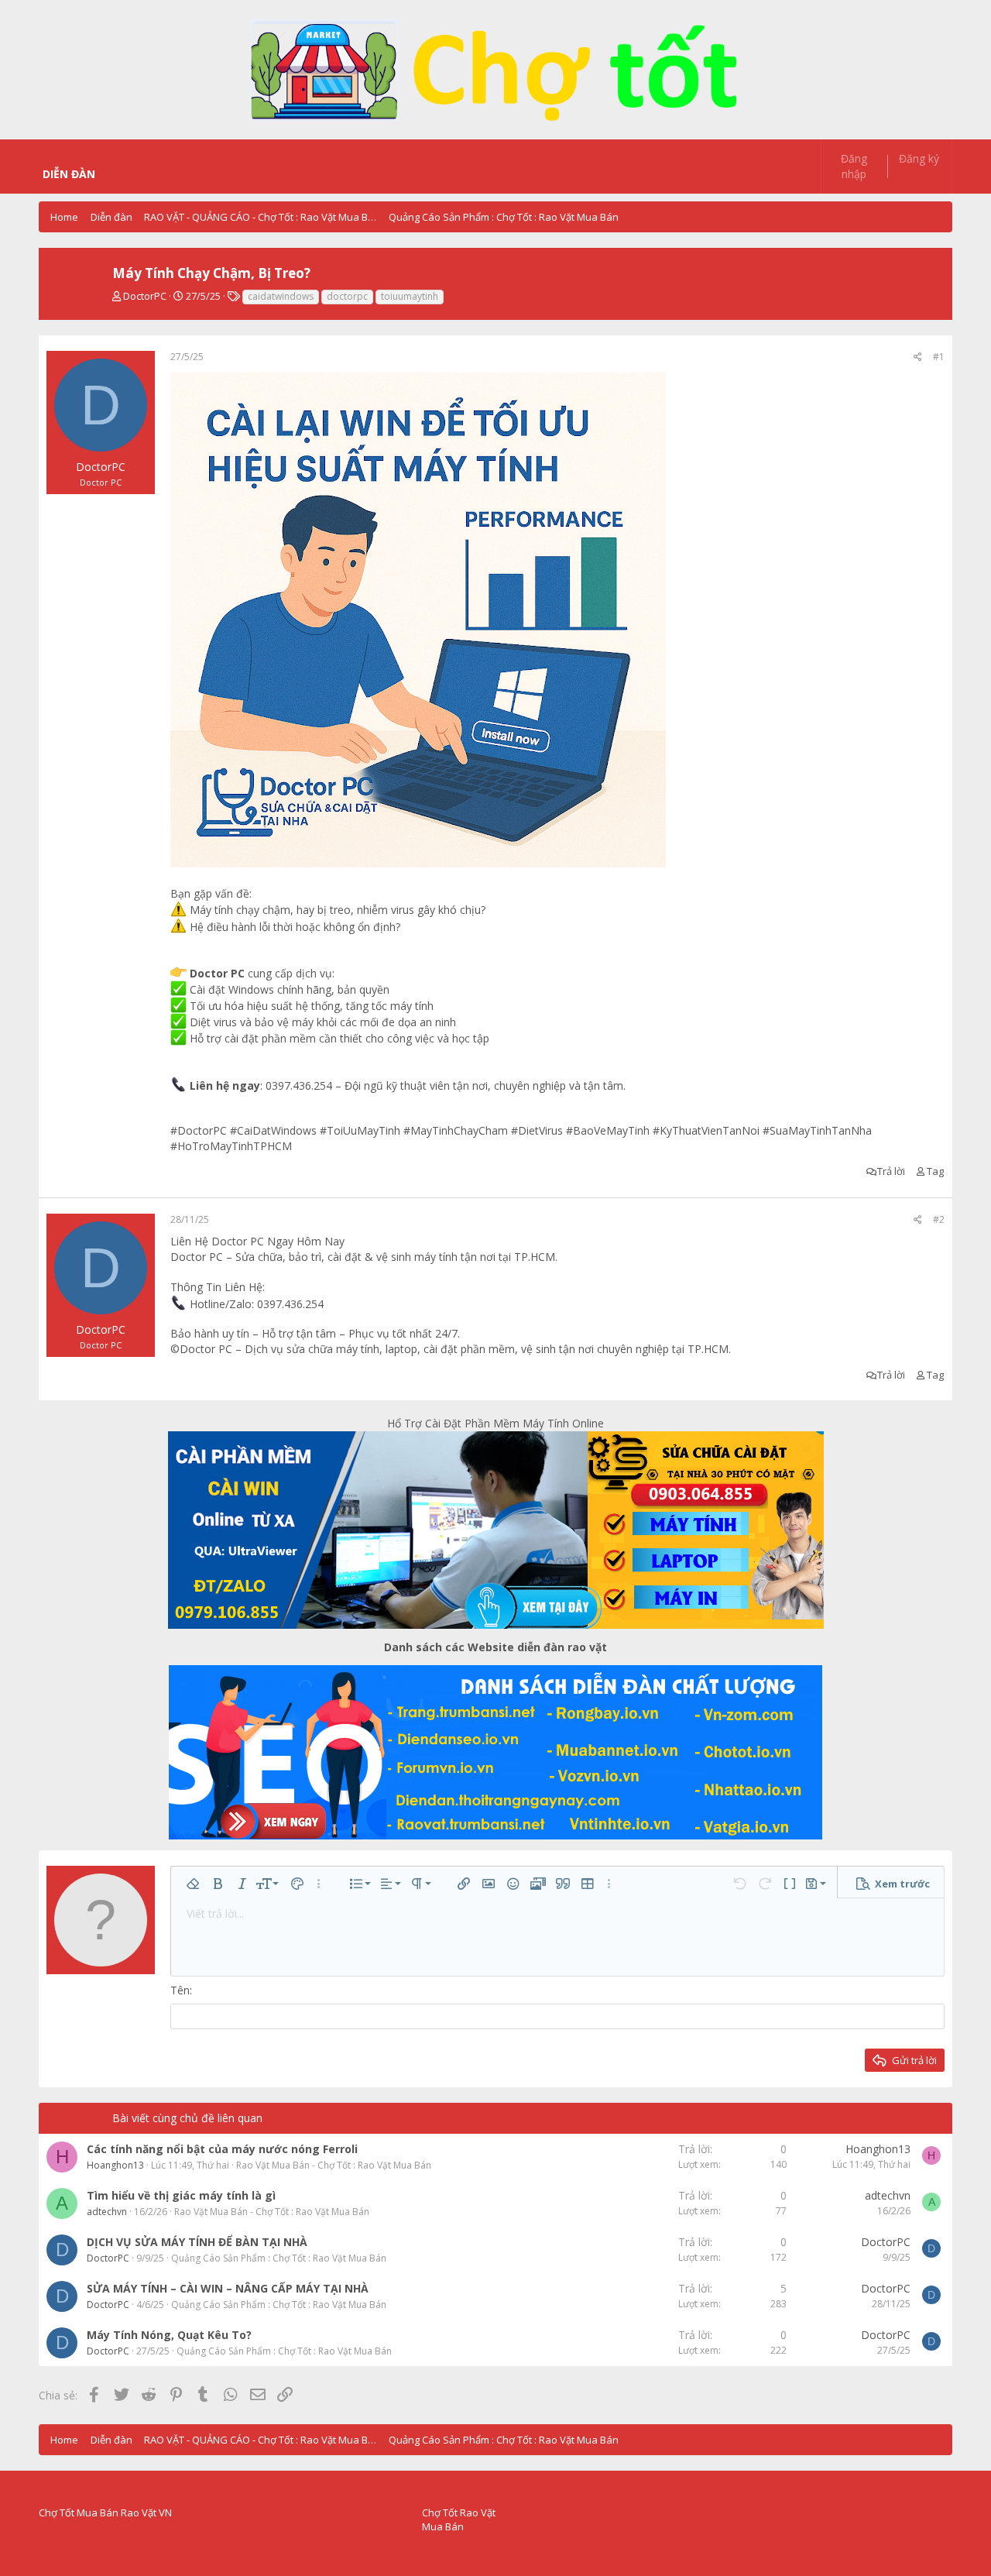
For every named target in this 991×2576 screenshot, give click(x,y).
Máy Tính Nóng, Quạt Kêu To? (169, 2335)
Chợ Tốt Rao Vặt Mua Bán (459, 2519)
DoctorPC (145, 296)
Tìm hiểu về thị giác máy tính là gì (181, 2195)
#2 (939, 1219)
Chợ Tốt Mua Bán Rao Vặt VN (105, 2512)
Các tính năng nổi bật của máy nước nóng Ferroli (222, 2149)
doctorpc (347, 296)
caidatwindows (281, 296)
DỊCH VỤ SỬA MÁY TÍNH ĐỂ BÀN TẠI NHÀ (197, 2242)
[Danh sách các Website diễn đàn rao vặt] (495, 1752)
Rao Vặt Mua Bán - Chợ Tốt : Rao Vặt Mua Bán (334, 2165)
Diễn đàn (69, 174)
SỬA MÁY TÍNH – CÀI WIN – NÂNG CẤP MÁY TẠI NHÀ (228, 2288)
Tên (180, 1990)
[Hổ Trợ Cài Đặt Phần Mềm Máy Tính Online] (495, 1530)
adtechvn (107, 2212)
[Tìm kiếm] (670, 159)
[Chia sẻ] (918, 357)
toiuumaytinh (410, 296)
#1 (939, 357)
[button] (111, 174)
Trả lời (891, 1171)
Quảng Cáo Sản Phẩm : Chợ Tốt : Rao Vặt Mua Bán (279, 2258)
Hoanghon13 (115, 2165)
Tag (935, 1171)
